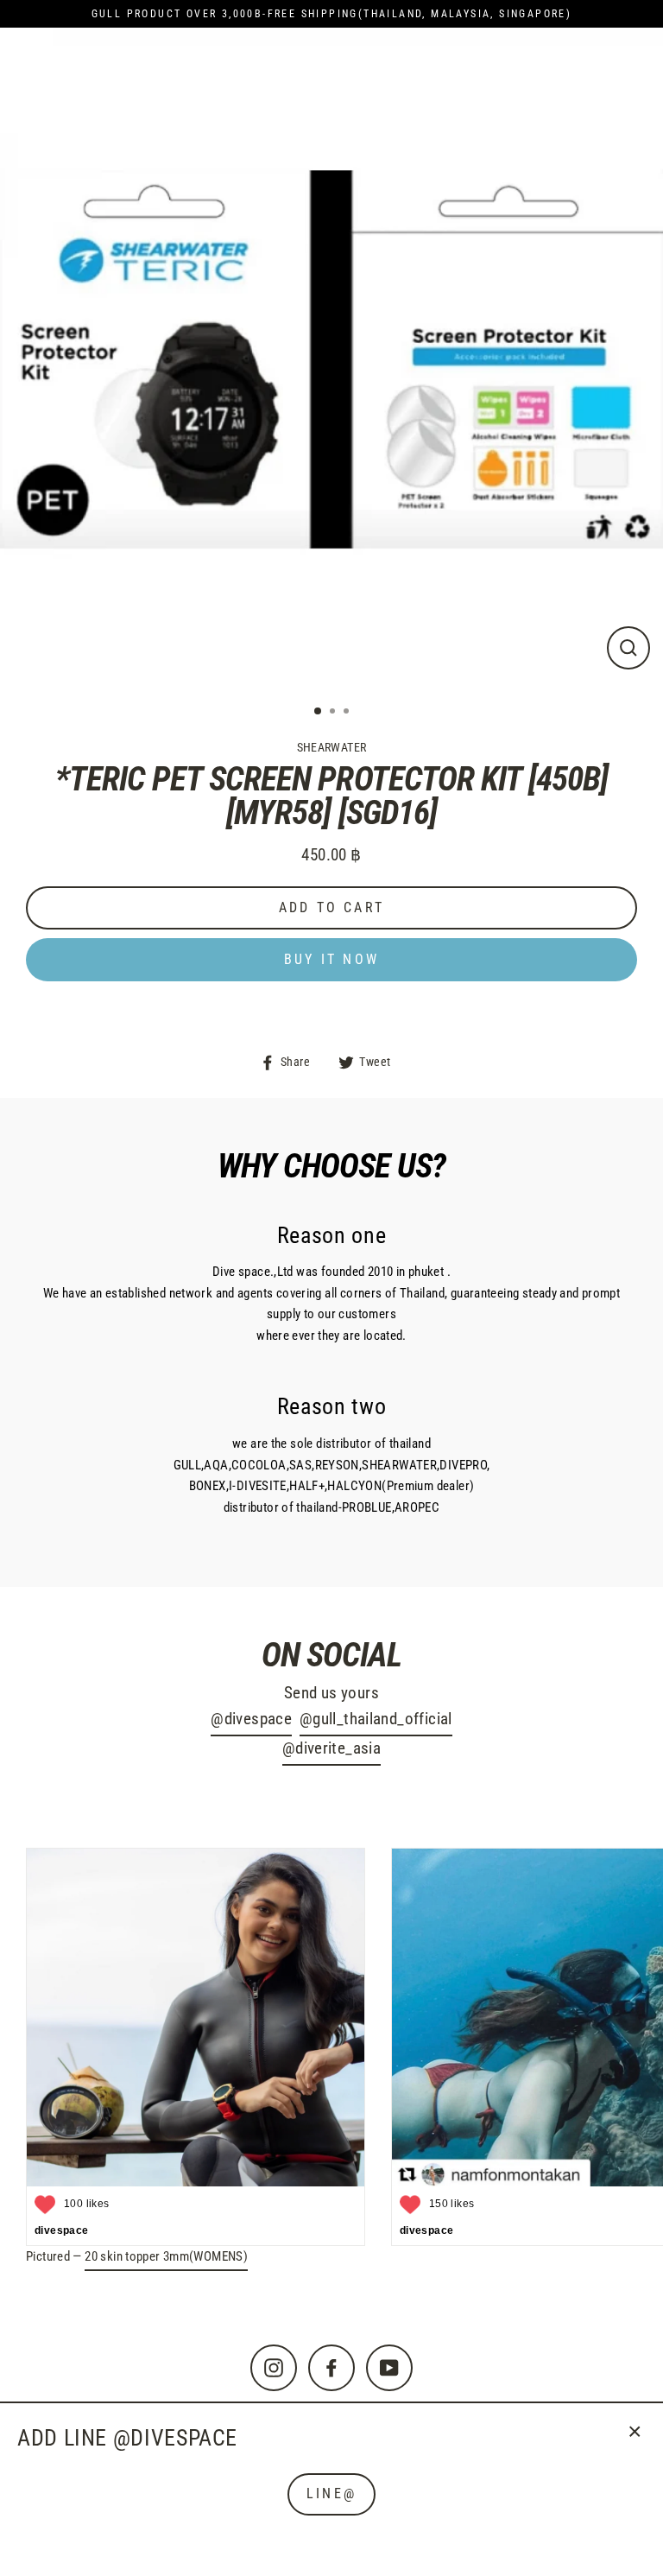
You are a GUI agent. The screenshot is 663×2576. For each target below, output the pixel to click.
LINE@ (331, 2494)
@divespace (251, 1719)
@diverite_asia (331, 1748)
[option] (331, 359)
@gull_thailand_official (376, 1719)
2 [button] (334, 713)
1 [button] (319, 712)
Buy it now (331, 959)
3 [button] (348, 713)
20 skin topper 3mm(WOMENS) (166, 2256)
